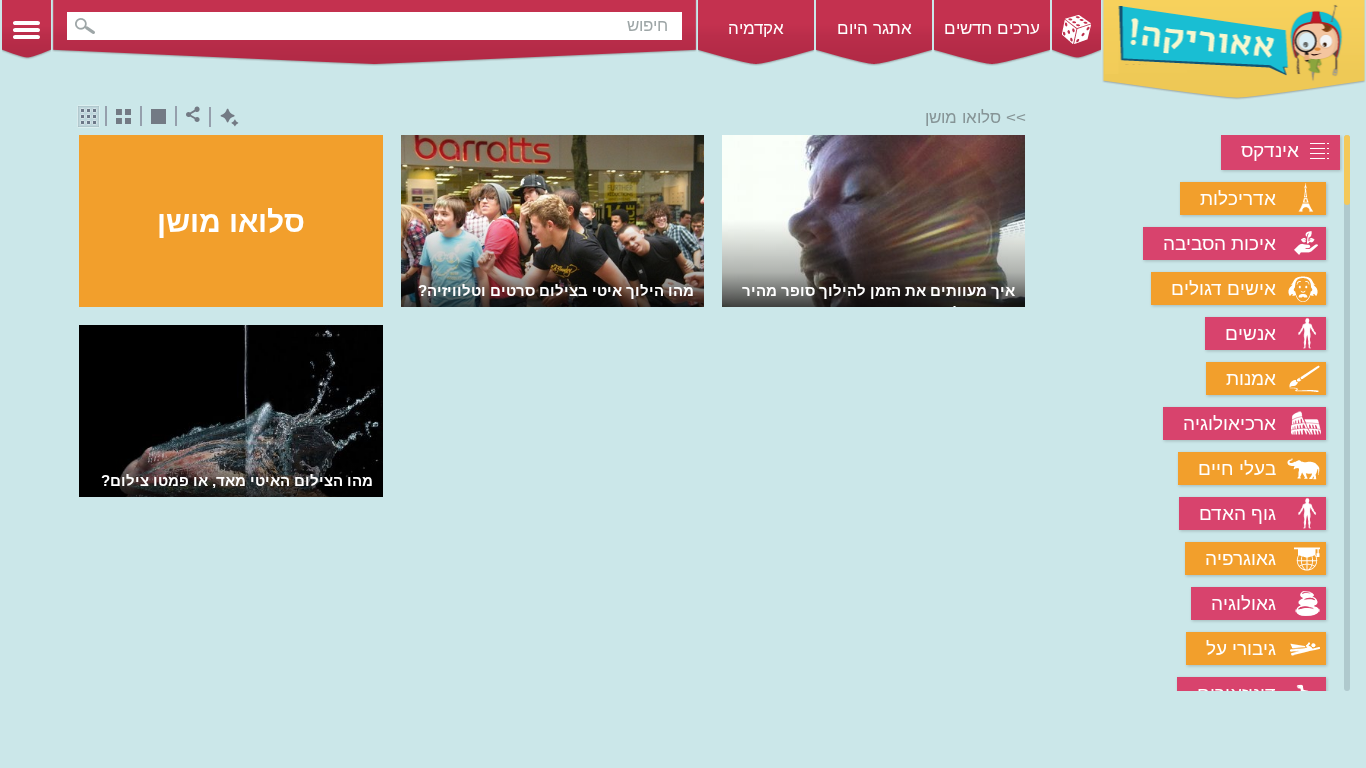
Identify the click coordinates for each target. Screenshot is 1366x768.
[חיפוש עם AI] (224, 117)
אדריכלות (1238, 198)
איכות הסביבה (1219, 243)
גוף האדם (1237, 513)
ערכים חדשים (992, 28)
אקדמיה (756, 28)
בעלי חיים (1237, 468)
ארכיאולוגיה (1229, 423)
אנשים (1250, 333)
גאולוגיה (1243, 603)
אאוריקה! (1234, 50)
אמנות (1251, 378)
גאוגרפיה (1240, 558)
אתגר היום (874, 28)
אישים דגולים (1223, 288)
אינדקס (1270, 150)
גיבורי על (1241, 648)
